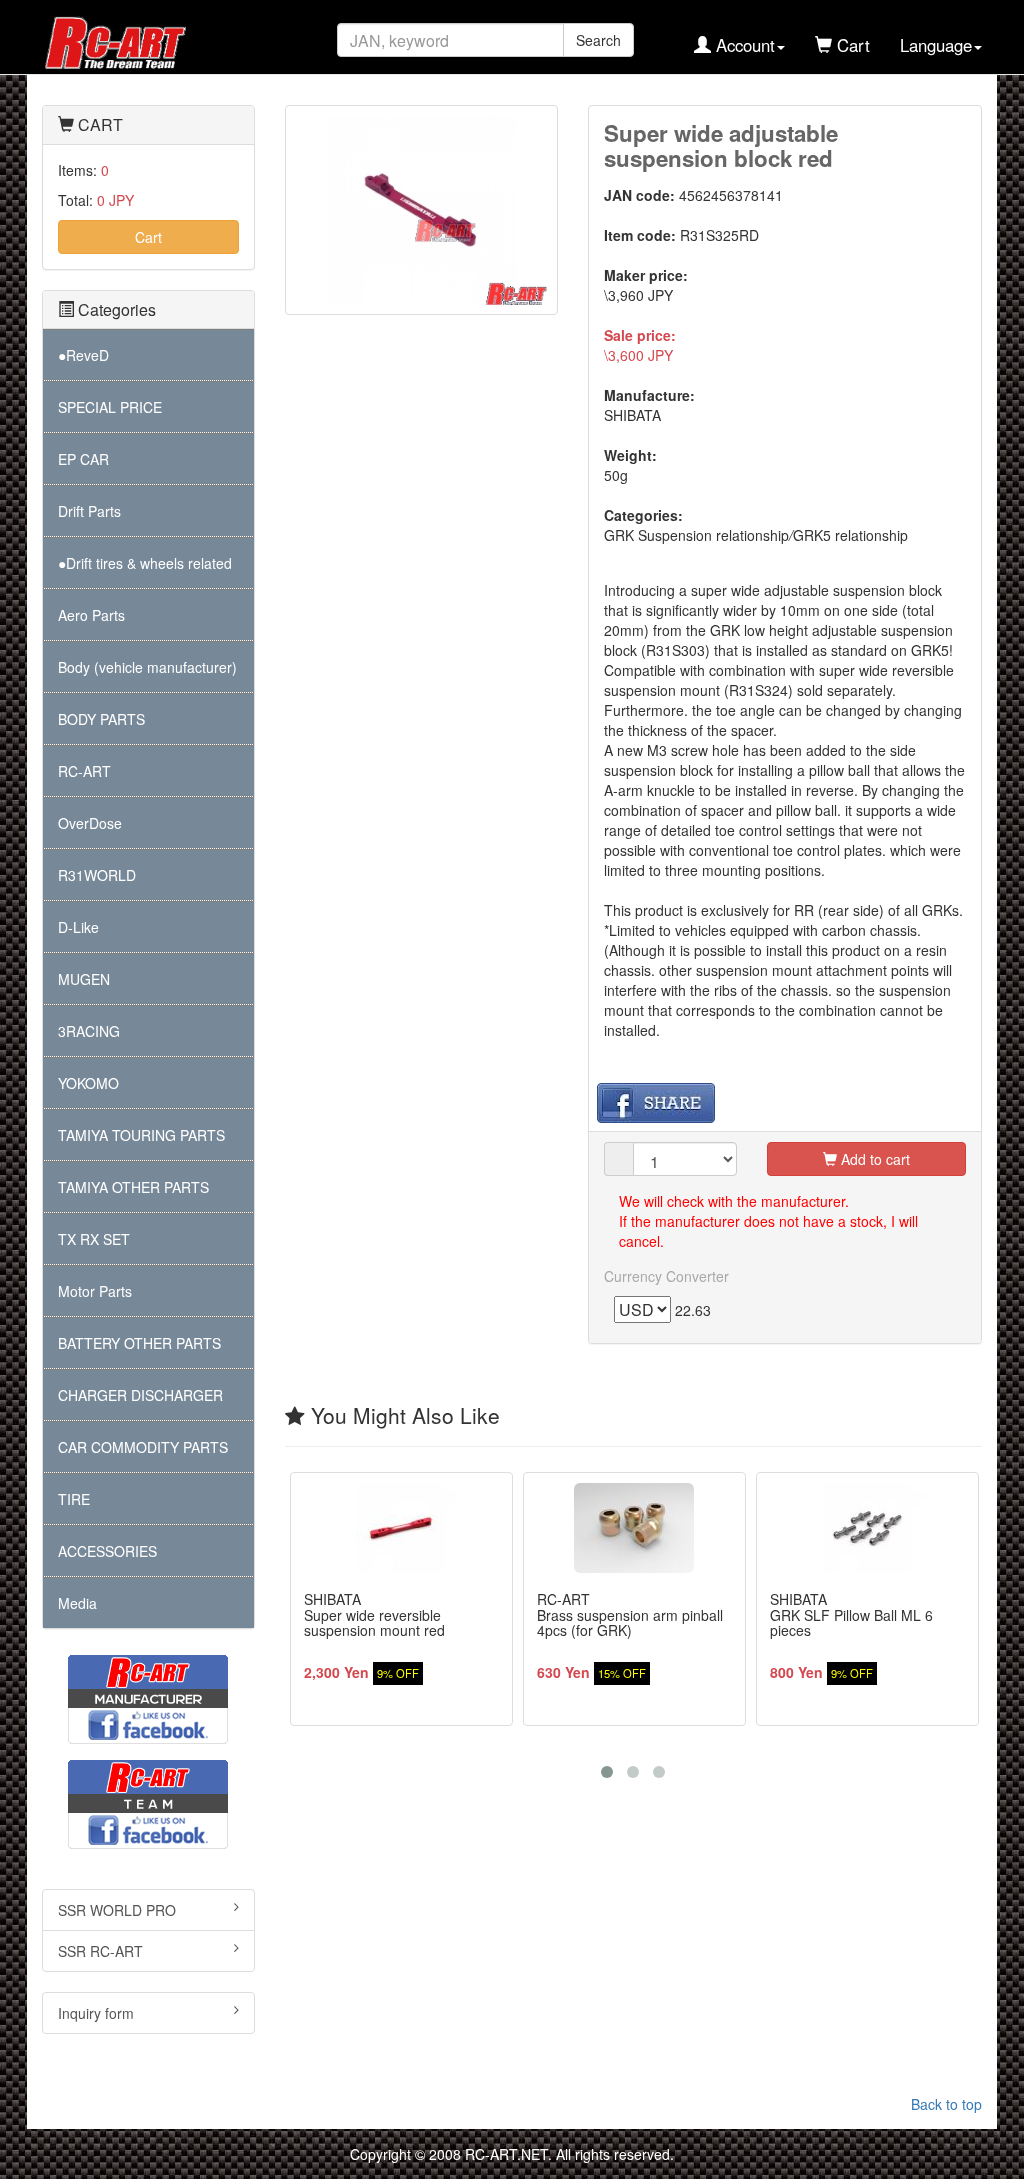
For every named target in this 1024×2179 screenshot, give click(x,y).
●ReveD (83, 355)
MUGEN (84, 979)
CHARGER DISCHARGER (140, 1395)
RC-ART (84, 771)
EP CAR (83, 459)
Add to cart (873, 1159)
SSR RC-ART (100, 1951)
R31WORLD (97, 875)
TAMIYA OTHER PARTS (133, 1187)
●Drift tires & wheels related (145, 563)
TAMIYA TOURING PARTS (141, 1135)
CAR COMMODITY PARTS (143, 1447)
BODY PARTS (101, 719)
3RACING (89, 1031)
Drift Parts (89, 511)
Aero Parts (91, 615)
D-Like (78, 927)
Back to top (946, 2104)
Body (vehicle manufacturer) (147, 667)
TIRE (74, 1499)
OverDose (90, 823)
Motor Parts (95, 1291)
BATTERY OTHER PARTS (139, 1343)
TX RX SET (94, 1239)
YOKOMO (88, 1083)
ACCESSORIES (107, 1551)
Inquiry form (96, 2013)
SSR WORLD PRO (117, 1910)
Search (598, 40)
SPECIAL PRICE (110, 407)
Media (77, 1603)
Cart (148, 237)
